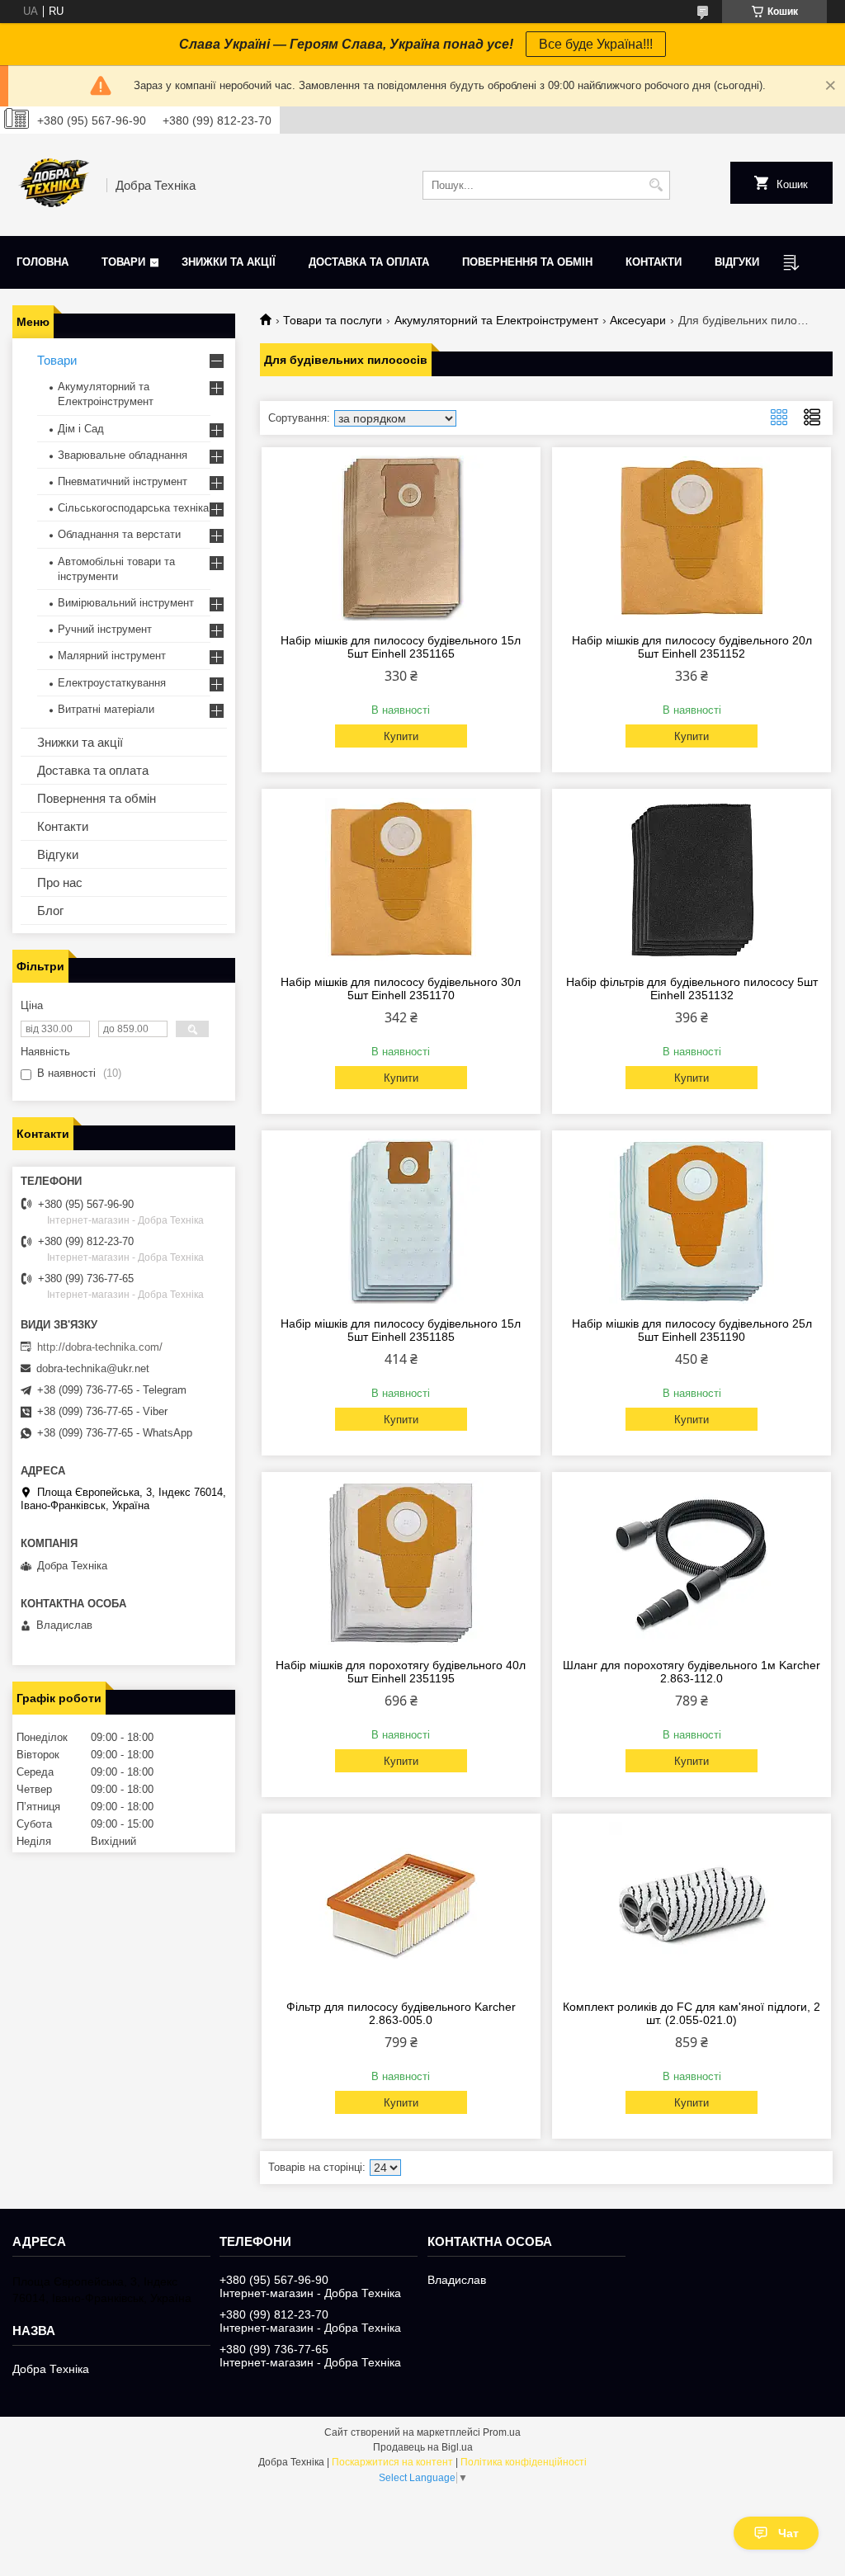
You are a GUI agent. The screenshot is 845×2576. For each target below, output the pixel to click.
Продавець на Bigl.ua (423, 2447)
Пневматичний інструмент (123, 481)
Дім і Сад (81, 429)
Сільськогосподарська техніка (133, 508)
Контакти (654, 262)
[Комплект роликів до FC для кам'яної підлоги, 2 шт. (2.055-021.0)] (692, 1904)
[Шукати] (656, 185)
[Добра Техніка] (54, 185)
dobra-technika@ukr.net (93, 1368)
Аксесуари (638, 320)
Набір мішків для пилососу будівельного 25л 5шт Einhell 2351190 (692, 1330)
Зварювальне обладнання (123, 455)
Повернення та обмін (527, 262)
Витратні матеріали (106, 709)
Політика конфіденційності (524, 2462)
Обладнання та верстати (119, 534)
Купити (401, 736)
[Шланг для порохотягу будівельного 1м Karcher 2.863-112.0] (692, 1563)
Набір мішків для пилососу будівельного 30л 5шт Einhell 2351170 (401, 988)
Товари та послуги (333, 320)
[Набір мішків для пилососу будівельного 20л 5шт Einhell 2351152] (692, 538)
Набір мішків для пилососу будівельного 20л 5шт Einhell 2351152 (692, 647)
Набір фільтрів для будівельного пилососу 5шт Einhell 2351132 (692, 988)
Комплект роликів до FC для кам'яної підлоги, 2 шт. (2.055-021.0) (692, 2013)
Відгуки (737, 262)
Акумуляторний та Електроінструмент (496, 320)
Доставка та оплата (369, 262)
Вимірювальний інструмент (126, 603)
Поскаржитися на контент (392, 2462)
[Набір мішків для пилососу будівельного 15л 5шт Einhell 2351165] (401, 538)
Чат (788, 2533)
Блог (50, 911)
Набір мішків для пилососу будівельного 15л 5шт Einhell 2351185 (401, 1330)
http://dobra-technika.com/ (100, 1347)
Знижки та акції (229, 262)
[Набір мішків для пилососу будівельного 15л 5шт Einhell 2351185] (401, 1221)
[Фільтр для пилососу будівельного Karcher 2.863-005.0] (401, 1904)
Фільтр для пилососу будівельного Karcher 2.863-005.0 (401, 2013)
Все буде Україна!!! (596, 44)
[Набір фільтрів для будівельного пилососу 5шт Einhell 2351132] (692, 880)
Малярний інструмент (112, 656)
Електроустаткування (112, 683)
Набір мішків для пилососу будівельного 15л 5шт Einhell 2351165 (401, 647)
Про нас (60, 882)
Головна (42, 262)
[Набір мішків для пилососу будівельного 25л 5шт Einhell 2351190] (692, 1221)
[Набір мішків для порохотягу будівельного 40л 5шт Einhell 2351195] (401, 1563)
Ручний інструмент (105, 629)
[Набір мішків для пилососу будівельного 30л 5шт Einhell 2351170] (401, 880)
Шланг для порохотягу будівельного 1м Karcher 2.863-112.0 (692, 1672)
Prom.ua (502, 2432)
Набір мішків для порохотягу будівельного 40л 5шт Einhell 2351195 (401, 1672)
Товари (123, 262)
